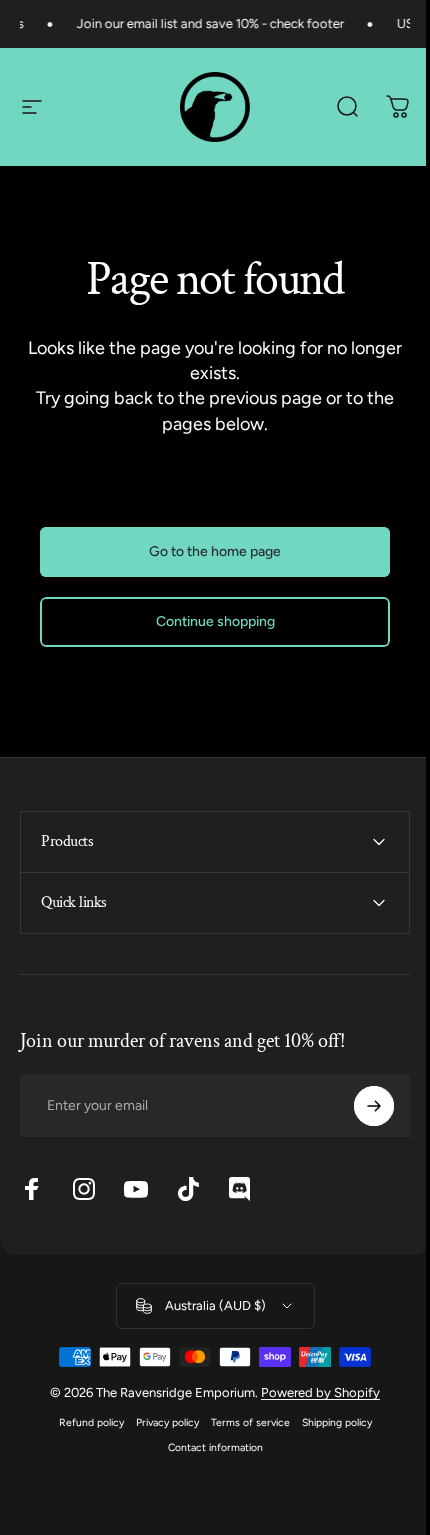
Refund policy (83, 1422)
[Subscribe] (359, 1106)
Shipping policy (329, 1422)
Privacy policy (159, 1422)
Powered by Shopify (313, 1392)
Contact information (207, 1447)
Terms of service (242, 1422)
